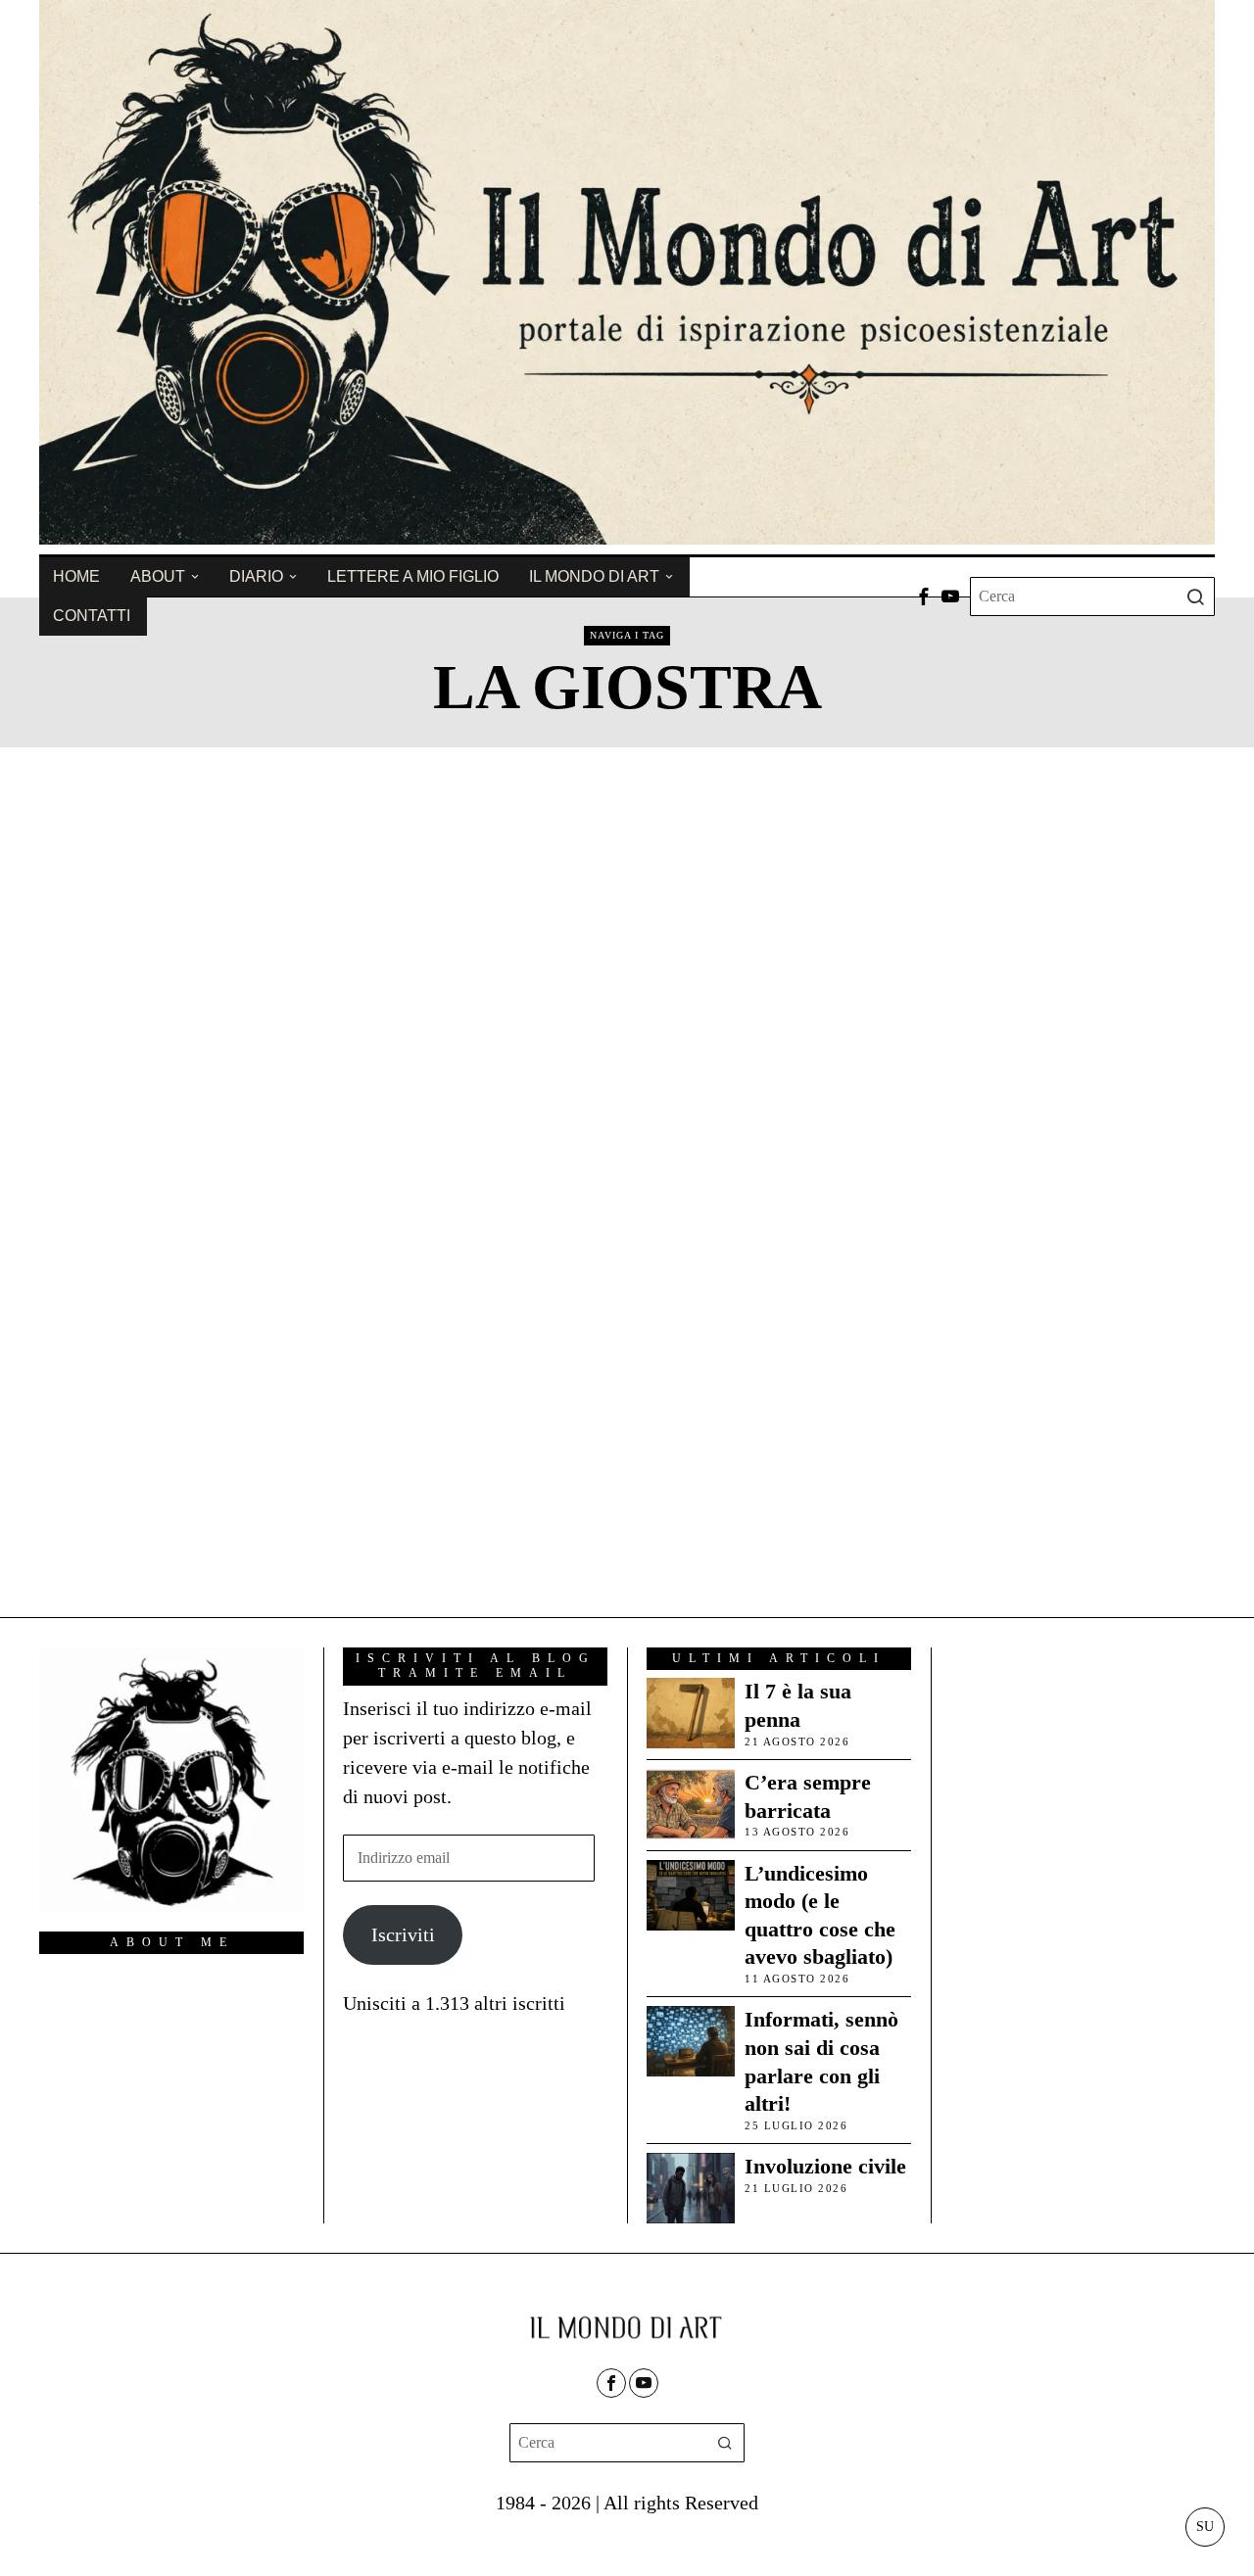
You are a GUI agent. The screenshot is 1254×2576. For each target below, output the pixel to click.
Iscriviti (403, 1934)
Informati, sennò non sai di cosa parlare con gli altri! (821, 2061)
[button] (1195, 596)
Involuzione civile (825, 2166)
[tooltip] (924, 596)
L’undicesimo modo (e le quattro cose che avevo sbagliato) (820, 1915)
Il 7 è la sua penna (798, 1705)
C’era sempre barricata (808, 1796)
